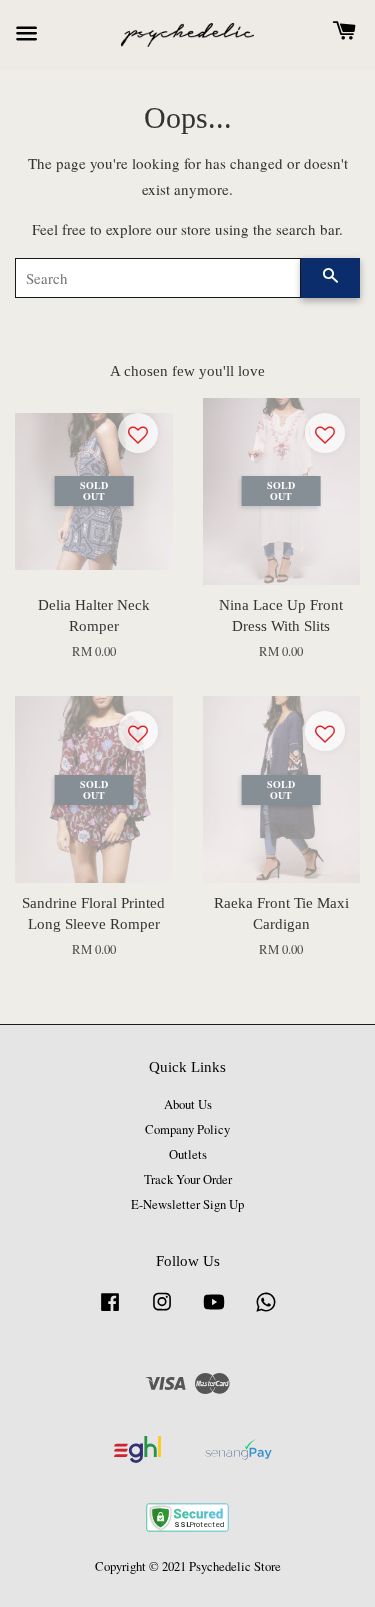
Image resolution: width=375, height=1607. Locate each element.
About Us (188, 1104)
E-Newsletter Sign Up (187, 1204)
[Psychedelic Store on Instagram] (162, 1311)
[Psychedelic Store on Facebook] (110, 1311)
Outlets (188, 1154)
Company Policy (187, 1129)
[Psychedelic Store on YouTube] (214, 1311)
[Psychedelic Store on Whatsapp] (266, 1311)
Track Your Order (188, 1179)
